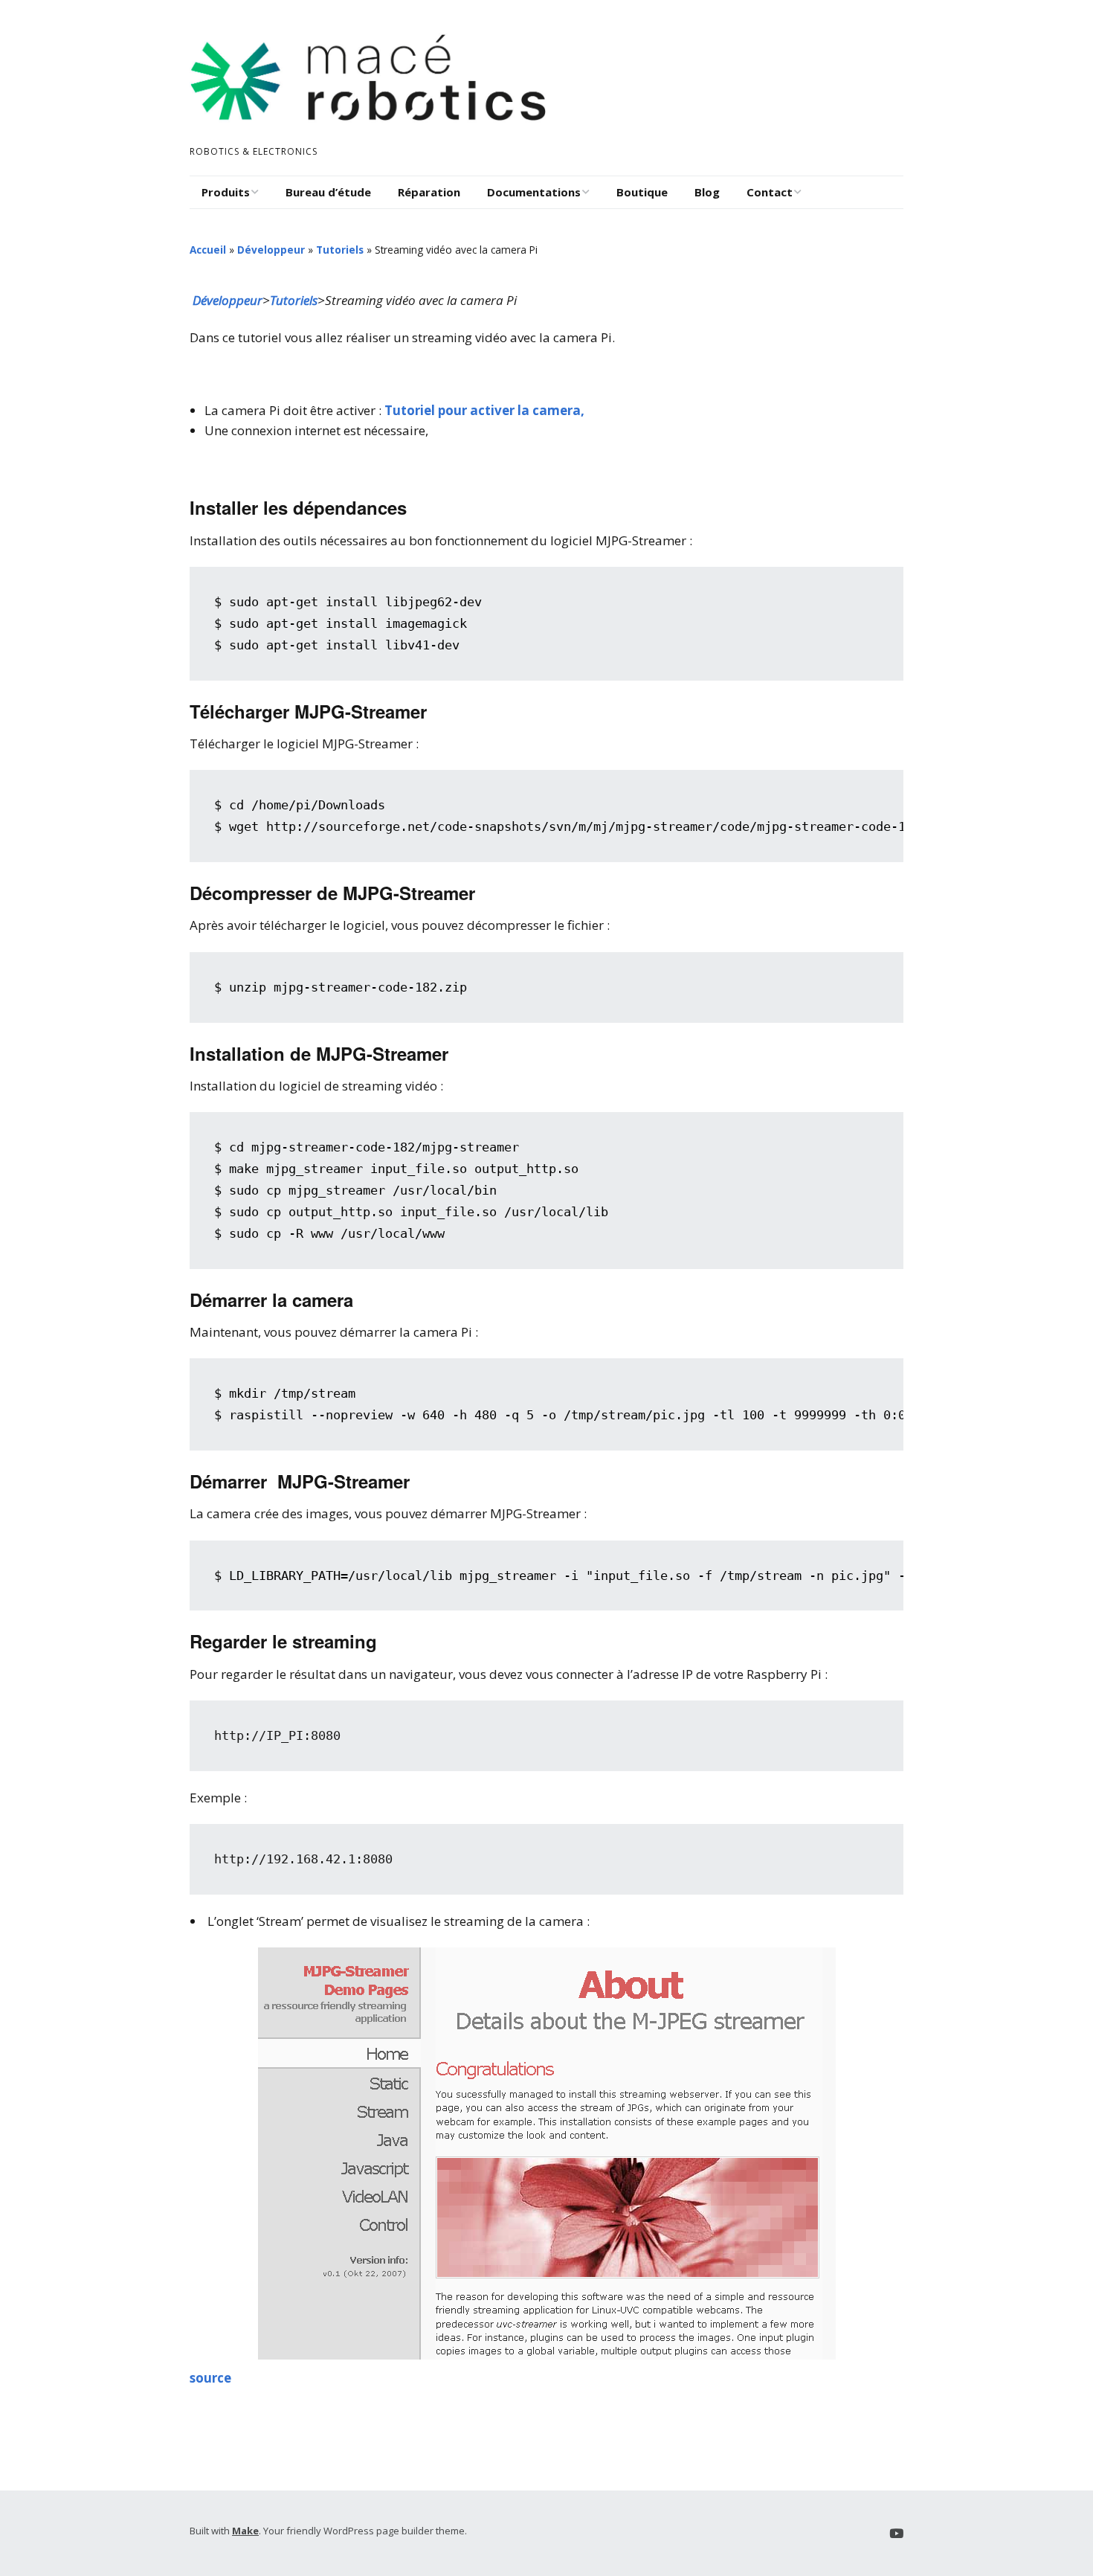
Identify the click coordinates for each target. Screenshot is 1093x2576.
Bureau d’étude (328, 192)
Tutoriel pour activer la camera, (484, 410)
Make (245, 2531)
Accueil (208, 250)
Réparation (429, 192)
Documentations (534, 192)
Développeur (271, 250)
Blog (707, 192)
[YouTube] (896, 2533)
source (210, 2378)
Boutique (642, 192)
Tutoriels (340, 250)
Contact (770, 192)
